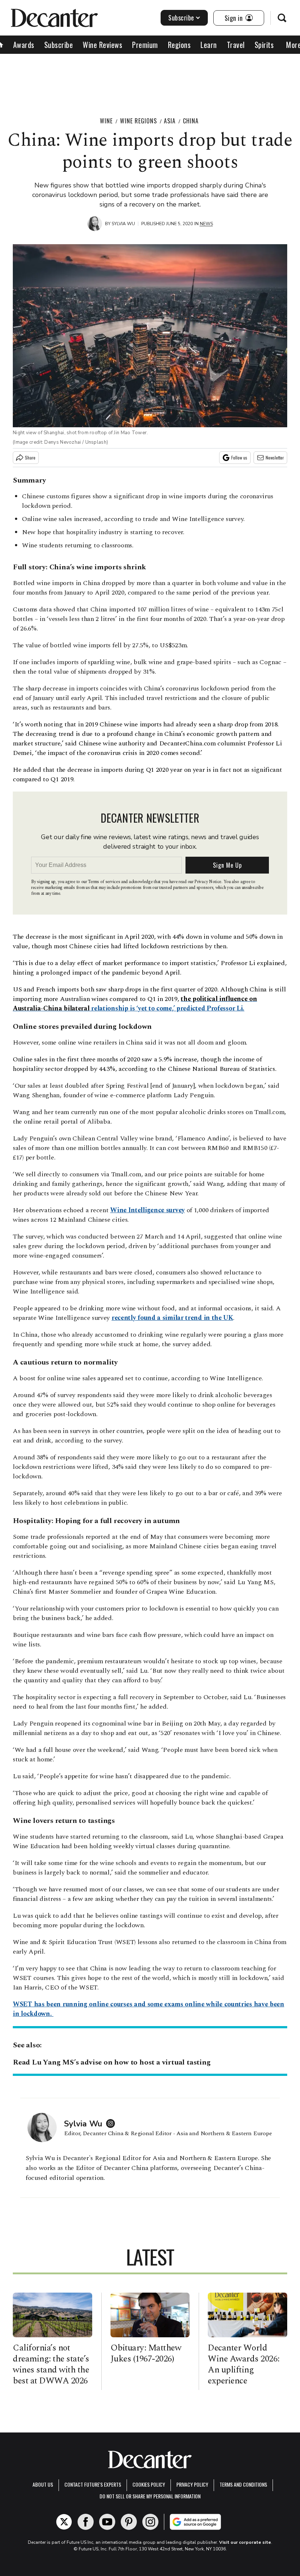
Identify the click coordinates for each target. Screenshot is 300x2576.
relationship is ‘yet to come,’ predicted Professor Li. (135, 1004)
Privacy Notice (208, 882)
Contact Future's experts (93, 2484)
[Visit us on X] (64, 2522)
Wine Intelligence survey (147, 1210)
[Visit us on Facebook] (86, 2522)
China (191, 121)
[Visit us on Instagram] (150, 2522)
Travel (236, 45)
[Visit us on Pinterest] (129, 2522)
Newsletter (275, 457)
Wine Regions (138, 121)
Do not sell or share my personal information (150, 2496)
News (206, 224)
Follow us (239, 457)
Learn (209, 45)
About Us (43, 2484)
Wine (106, 121)
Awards (24, 45)
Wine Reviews (102, 45)
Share (30, 457)
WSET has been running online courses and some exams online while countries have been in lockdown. (149, 2009)
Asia (170, 121)
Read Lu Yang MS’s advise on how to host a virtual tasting (112, 2062)
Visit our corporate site (245, 2542)
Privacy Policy (192, 2484)
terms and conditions (243, 2484)
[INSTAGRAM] (112, 2123)
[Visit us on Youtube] (107, 2522)
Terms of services (104, 882)
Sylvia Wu (123, 224)
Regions (179, 45)
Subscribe (181, 18)
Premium (145, 45)
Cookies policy (149, 2484)
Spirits (264, 45)
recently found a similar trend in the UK (172, 1318)
